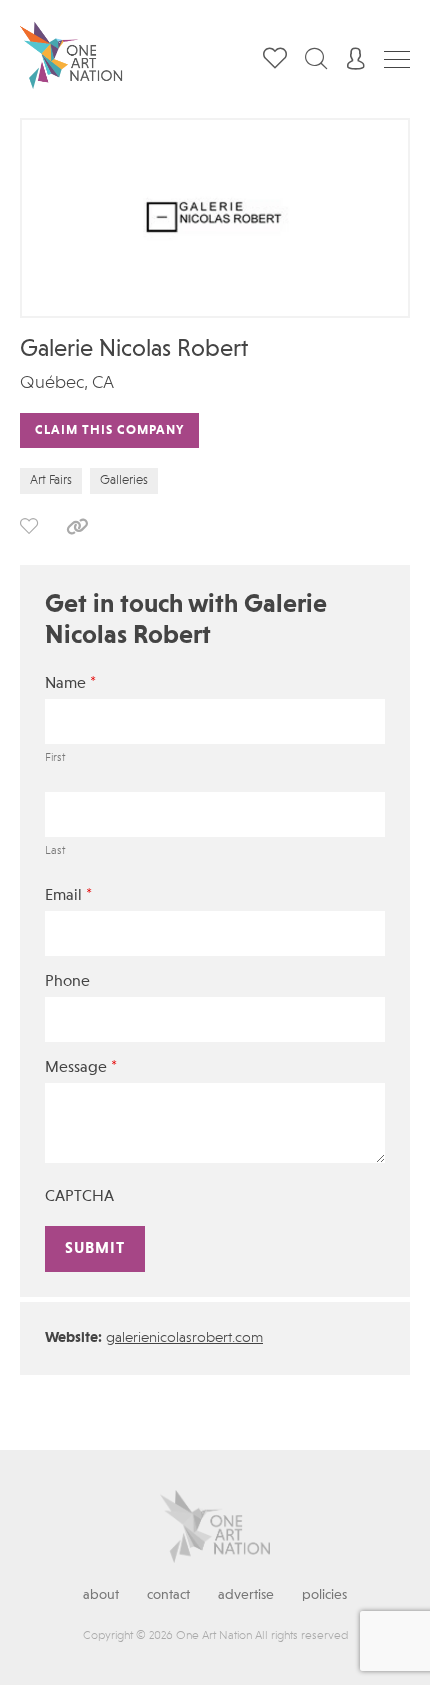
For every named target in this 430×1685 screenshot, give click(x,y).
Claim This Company (109, 430)
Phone (67, 982)
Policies (324, 1595)
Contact (168, 1595)
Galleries (124, 480)
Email (68, 895)
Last (55, 851)
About (101, 1595)
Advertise (246, 1595)
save (29, 526)
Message (81, 1067)
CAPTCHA (79, 1197)
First (55, 758)
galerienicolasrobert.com (184, 1338)
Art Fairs (51, 480)
